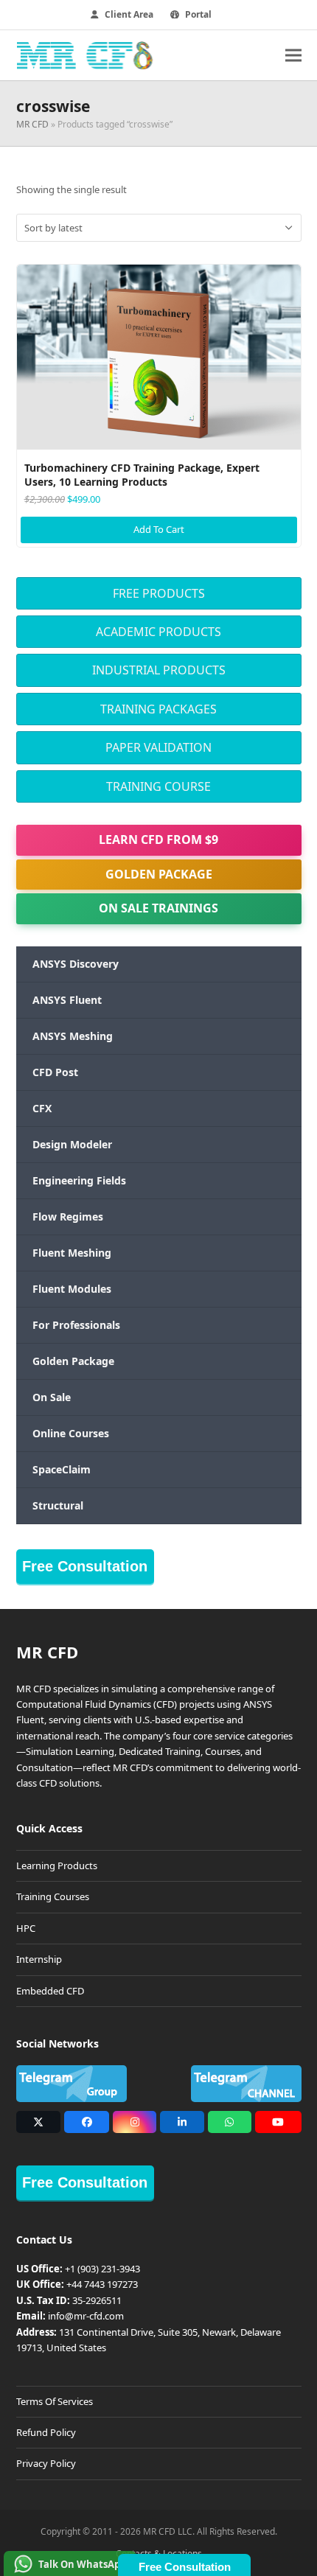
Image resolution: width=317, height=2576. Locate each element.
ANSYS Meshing (73, 1036)
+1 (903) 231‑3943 (102, 2269)
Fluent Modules (72, 1289)
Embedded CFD (50, 1991)
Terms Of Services (55, 2401)
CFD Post (55, 1072)
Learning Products (57, 1865)
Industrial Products (159, 670)
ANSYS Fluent (67, 1000)
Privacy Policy (46, 2463)
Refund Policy (46, 2432)
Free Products (159, 593)
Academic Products (158, 632)
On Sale (52, 1397)
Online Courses (71, 1433)
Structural (58, 1505)
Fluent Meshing (72, 1253)
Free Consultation (85, 1566)
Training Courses (53, 1896)
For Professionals (76, 1325)
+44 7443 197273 (102, 2284)
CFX (42, 1108)
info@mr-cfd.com (86, 2316)
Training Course (158, 786)
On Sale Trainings (158, 908)
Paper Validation (158, 747)
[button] (293, 55)
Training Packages (158, 709)
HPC (26, 1928)
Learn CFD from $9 (158, 840)
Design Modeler (72, 1144)
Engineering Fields (79, 1180)
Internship (39, 1959)
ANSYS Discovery (76, 964)
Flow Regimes (68, 1217)
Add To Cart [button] (159, 529)
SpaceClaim (62, 1469)
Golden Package (159, 874)
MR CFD (32, 124)
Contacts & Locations (159, 2554)
